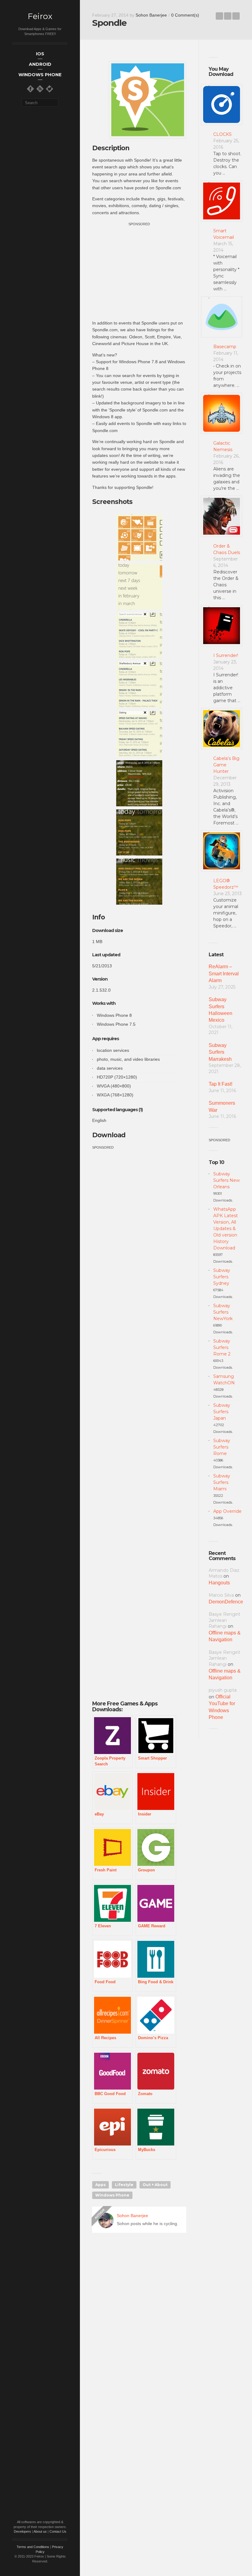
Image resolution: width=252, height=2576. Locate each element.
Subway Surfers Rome (222, 1447)
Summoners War (222, 1106)
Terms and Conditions (33, 2547)
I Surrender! (226, 655)
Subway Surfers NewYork (223, 1312)
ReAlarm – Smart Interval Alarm (224, 973)
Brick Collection (236, 16)
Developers (22, 2531)
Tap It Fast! (220, 1084)
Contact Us (58, 2531)
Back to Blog (228, 16)
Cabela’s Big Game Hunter (226, 765)
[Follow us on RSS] (40, 89)
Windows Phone (112, 2195)
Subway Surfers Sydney (222, 1277)
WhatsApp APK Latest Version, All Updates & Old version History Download (226, 1229)
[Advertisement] (144, 270)
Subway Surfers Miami (222, 1482)
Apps (100, 2185)
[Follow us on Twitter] (49, 89)
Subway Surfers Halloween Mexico (220, 1010)
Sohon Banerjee (151, 15)
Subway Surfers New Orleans (226, 1180)
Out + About (155, 2185)
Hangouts (219, 1583)
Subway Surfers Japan (222, 1412)
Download (109, 1135)
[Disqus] (139, 2326)
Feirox (40, 16)
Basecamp (225, 347)
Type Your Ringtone (219, 16)
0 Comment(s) (185, 15)
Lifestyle (124, 2185)
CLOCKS (222, 134)
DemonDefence (226, 1602)
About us (40, 2531)
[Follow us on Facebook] (30, 89)
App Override (227, 1511)
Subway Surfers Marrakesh (220, 1052)
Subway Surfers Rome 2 (222, 1347)
